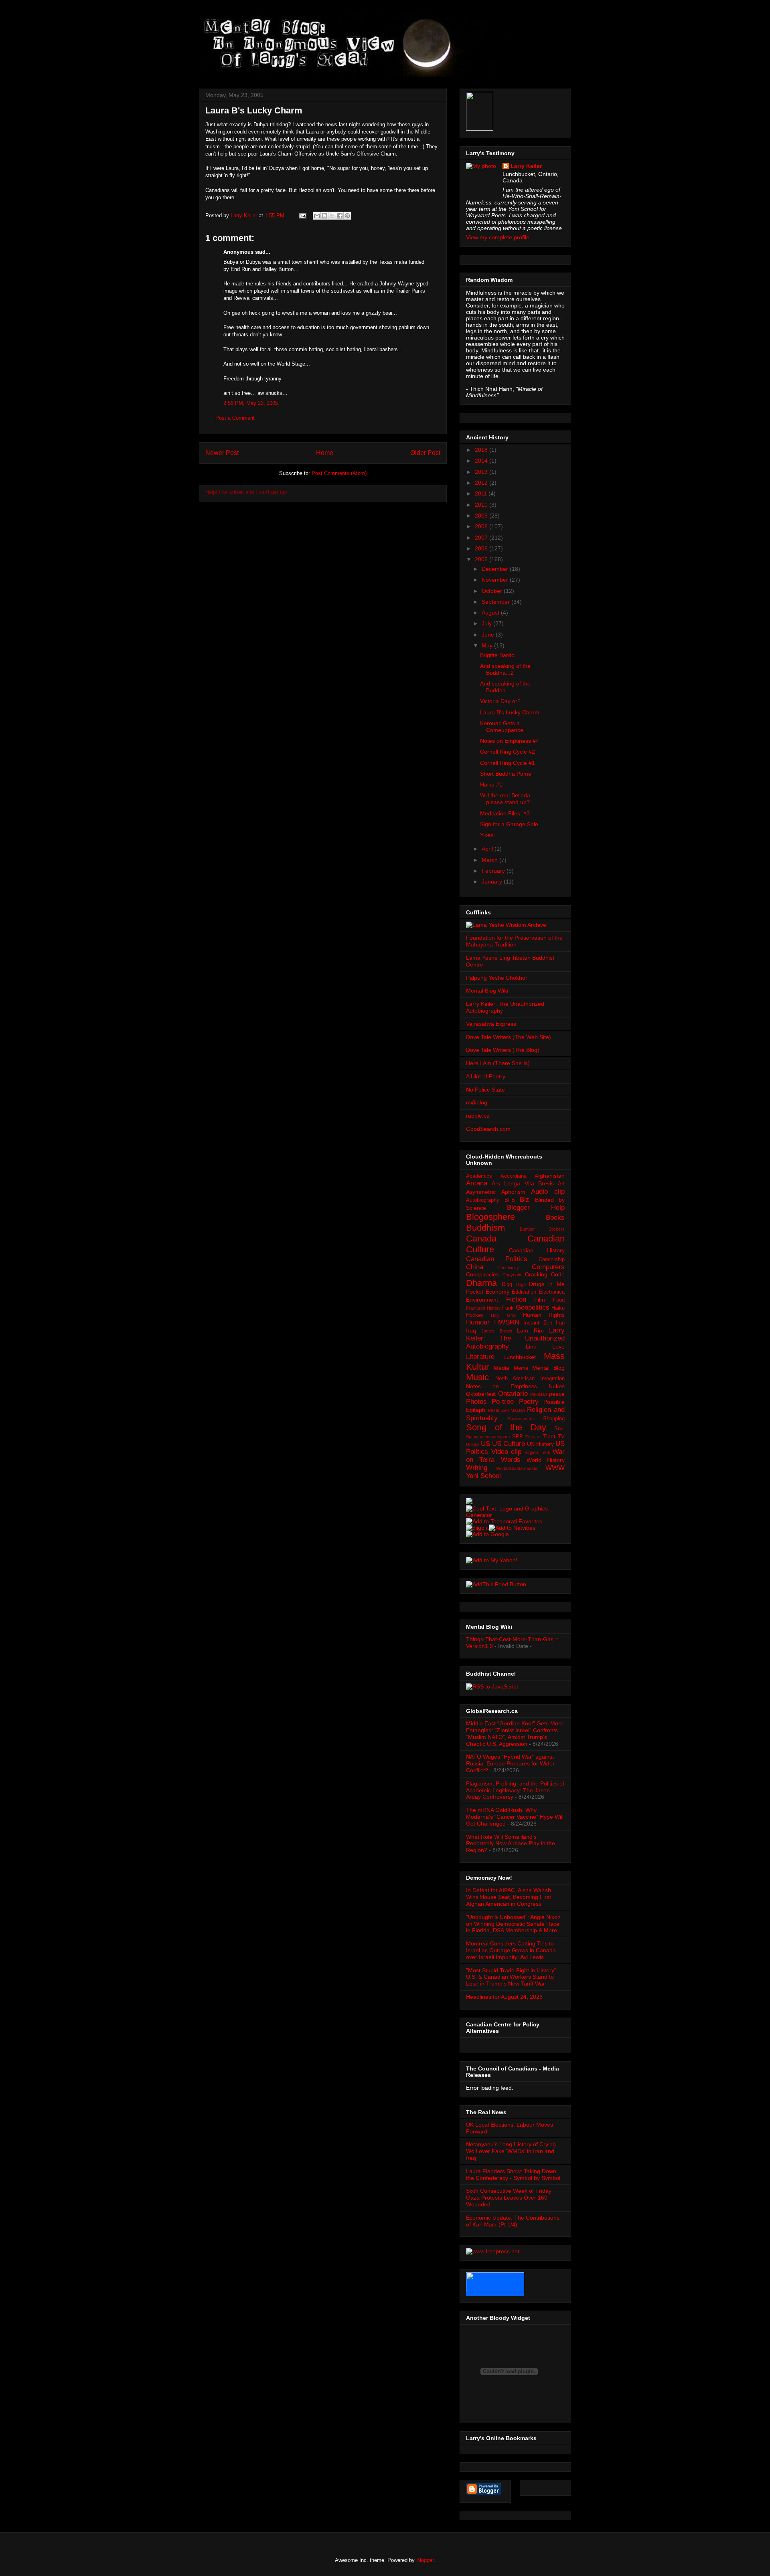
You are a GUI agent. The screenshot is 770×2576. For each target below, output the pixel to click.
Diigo (521, 1284)
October (493, 591)
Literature (480, 1357)
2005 (482, 559)
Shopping (554, 1419)
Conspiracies (482, 1274)
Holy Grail (503, 1315)
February (494, 871)
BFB (510, 1200)
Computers (548, 1267)
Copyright (512, 1275)
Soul (559, 1429)
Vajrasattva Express (491, 1024)
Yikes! (487, 835)
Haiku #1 (491, 785)
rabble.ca (478, 1116)
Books (555, 1218)
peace (557, 1394)
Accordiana (514, 1176)
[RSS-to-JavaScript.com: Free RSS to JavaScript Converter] (492, 1686)
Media (502, 1368)
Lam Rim (530, 1330)
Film (540, 1300)
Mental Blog (548, 1368)
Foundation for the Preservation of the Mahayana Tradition (514, 941)
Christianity (508, 1268)
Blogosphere (490, 1217)
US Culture (509, 1444)
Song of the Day (506, 1427)
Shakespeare (521, 1419)
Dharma (481, 1283)
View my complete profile (498, 237)
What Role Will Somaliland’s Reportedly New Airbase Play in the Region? (511, 1844)
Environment (482, 1300)
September (496, 602)
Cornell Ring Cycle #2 (508, 752)
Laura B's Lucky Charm (510, 712)
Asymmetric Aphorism (496, 1192)
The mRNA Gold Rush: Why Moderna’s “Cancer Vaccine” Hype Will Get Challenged (515, 1817)
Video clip (507, 1452)
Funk (508, 1308)
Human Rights (544, 1315)
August (491, 613)
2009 (482, 516)
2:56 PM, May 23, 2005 (251, 403)
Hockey (475, 1315)
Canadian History (537, 1250)
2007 (482, 538)
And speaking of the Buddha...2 (505, 669)
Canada (481, 1238)
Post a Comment (235, 418)
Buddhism (485, 1228)
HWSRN (507, 1322)
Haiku (558, 1308)
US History (540, 1444)
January (493, 882)
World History (546, 1460)
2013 (482, 472)
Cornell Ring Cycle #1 (508, 763)
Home (325, 453)
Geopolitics (533, 1307)
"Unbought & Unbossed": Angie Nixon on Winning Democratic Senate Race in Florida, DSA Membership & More (513, 1924)
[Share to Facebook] (340, 216)
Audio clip (548, 1192)
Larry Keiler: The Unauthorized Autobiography (515, 1338)
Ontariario (513, 1394)
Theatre (533, 1437)
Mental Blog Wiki (487, 991)
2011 (482, 493)
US (485, 1444)
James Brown (496, 1331)
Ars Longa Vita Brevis (523, 1183)
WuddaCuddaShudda (517, 1468)
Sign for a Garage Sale (509, 824)
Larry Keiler (526, 166)
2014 (482, 461)
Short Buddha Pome (506, 774)
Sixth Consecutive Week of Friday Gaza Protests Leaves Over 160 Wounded (509, 2198)
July (487, 623)
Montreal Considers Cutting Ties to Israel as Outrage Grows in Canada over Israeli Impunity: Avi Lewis (511, 1950)
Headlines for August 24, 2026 (504, 1997)
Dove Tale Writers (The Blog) (503, 1050)
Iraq (471, 1330)
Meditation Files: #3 (505, 813)
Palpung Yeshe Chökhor (497, 978)
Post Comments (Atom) (339, 473)
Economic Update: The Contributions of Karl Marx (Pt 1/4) (513, 2221)
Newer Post (222, 453)
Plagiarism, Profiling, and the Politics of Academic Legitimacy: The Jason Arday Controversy (515, 1790)
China (475, 1267)
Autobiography (483, 1200)
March (490, 860)
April (488, 849)
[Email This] (317, 216)
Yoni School (483, 1476)
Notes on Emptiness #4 (510, 741)
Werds (511, 1460)
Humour (478, 1322)
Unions (473, 1444)
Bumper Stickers (542, 1229)
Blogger (425, 2560)
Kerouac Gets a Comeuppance (502, 727)
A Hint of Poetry (486, 1076)
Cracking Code (545, 1274)
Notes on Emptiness (502, 1386)
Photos (476, 1402)
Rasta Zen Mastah (507, 1410)
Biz (525, 1200)
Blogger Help (536, 1208)
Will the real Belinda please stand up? (505, 799)
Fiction (516, 1299)
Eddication (524, 1292)
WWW (555, 1468)
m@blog (477, 1102)
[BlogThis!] (324, 216)
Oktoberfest (481, 1394)
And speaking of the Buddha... (505, 687)
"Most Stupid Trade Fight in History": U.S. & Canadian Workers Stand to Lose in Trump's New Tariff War (512, 1977)
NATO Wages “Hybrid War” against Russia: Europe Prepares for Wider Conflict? (510, 1763)
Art (561, 1184)
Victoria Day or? (500, 701)
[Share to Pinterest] (347, 216)
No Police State (485, 1090)
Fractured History (483, 1308)
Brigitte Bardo (497, 655)
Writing (477, 1468)
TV (561, 1437)
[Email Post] (302, 215)
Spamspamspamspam (488, 1437)
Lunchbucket (520, 1357)
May (488, 645)
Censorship (552, 1260)
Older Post (425, 453)
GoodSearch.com (488, 1129)
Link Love (545, 1347)
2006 (482, 548)
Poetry (529, 1402)
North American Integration (530, 1379)
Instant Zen (538, 1323)
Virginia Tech (538, 1452)
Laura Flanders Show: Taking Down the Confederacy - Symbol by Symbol (513, 2175)
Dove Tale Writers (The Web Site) (509, 1037)
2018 (482, 450)
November (496, 580)
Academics (479, 1176)
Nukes (557, 1386)
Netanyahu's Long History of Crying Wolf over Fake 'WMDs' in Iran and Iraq (511, 2151)
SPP (518, 1437)
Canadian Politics (497, 1259)
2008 (482, 526)
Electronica (552, 1292)
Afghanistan (550, 1176)
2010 (482, 505)
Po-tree (503, 1402)
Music (477, 1377)
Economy (497, 1292)
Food (559, 1300)
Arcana (477, 1183)
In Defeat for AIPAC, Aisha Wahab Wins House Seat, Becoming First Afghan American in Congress (509, 1897)
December (496, 569)
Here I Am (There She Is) (498, 1063)
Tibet (549, 1436)
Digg (507, 1284)
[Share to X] (332, 216)
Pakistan (539, 1394)
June (489, 635)
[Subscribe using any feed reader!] (496, 1584)
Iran (560, 1323)
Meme (521, 1368)
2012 (482, 483)
